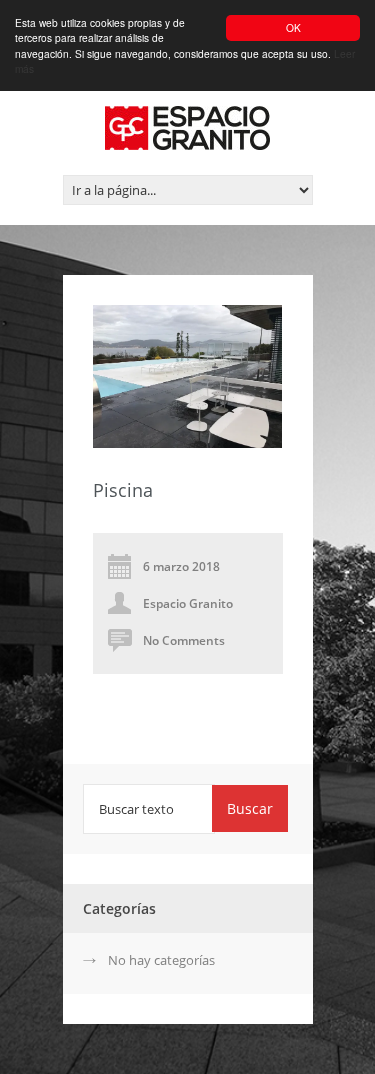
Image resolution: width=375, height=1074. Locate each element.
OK (293, 27)
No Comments (184, 640)
